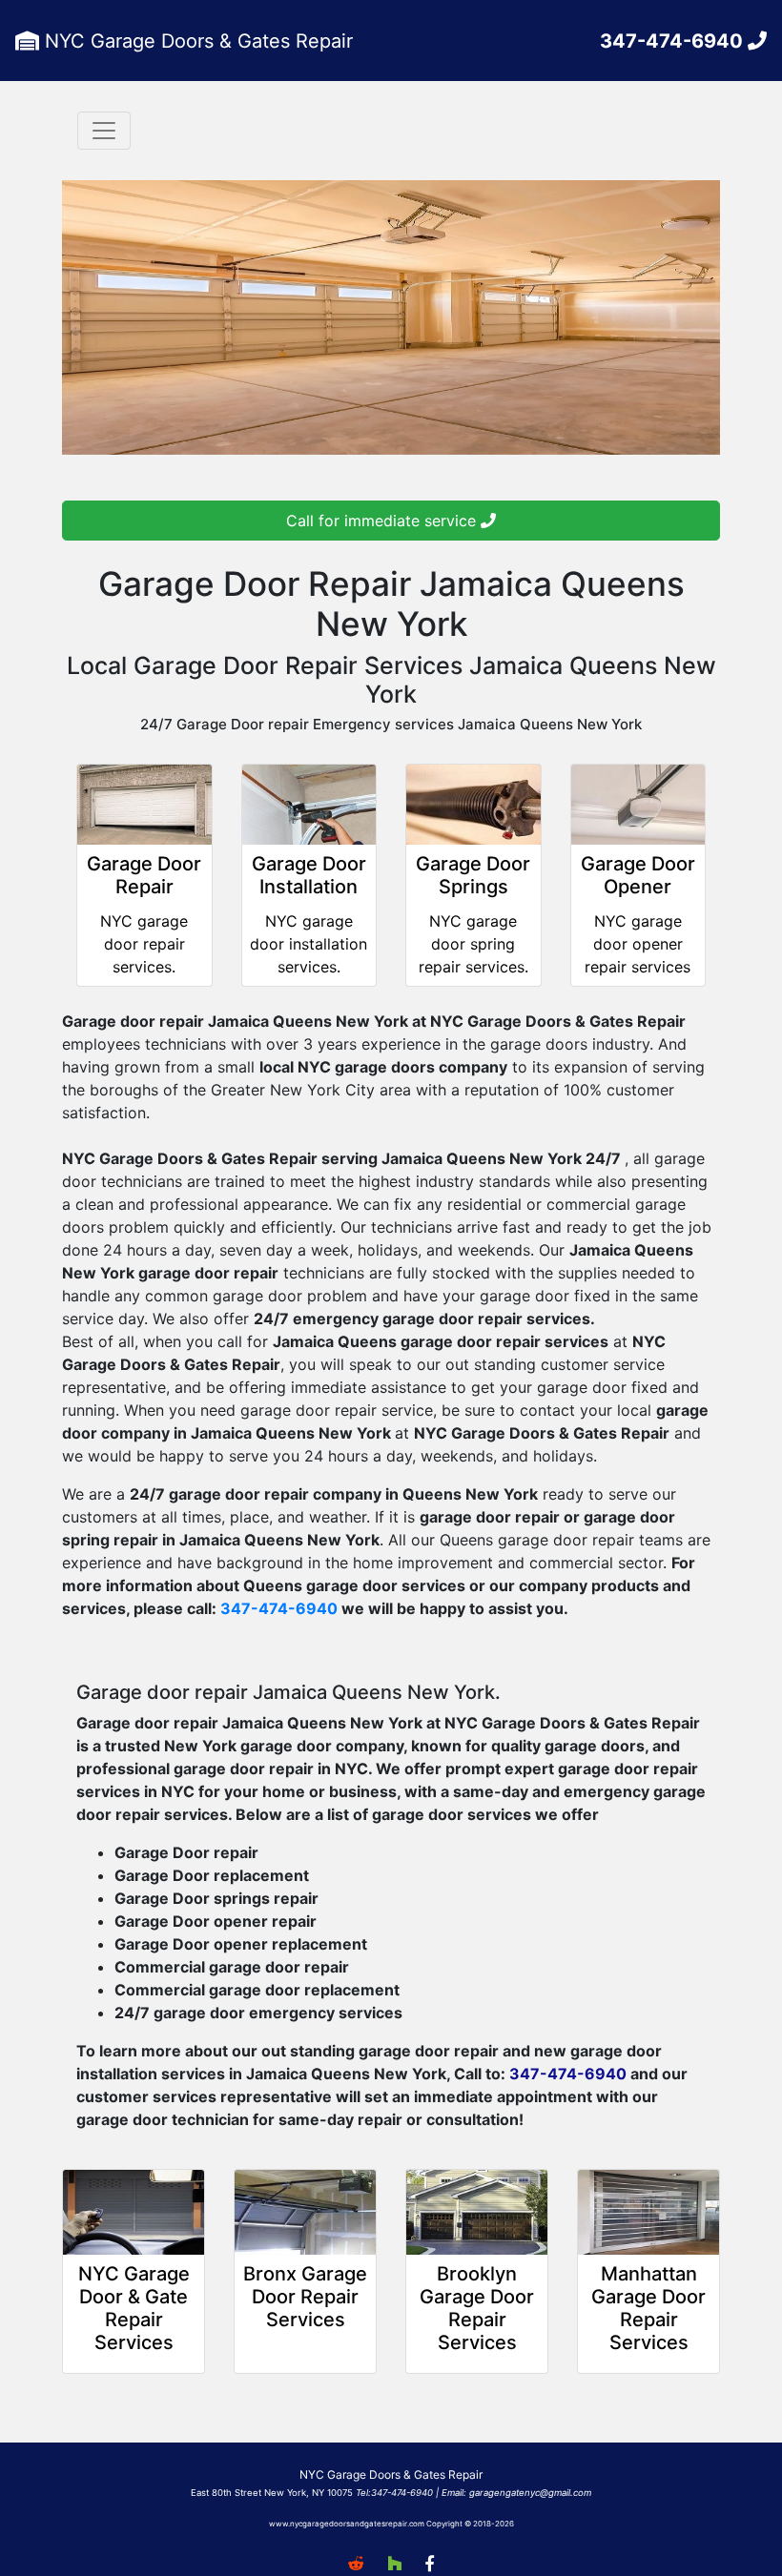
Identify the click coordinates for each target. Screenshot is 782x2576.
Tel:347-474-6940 (394, 2493)
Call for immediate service (383, 521)
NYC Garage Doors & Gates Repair (196, 41)
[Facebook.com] (430, 2564)
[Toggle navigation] (104, 131)
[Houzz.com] (395, 2564)
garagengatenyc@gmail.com (530, 2493)
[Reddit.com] (356, 2564)
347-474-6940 (674, 41)
